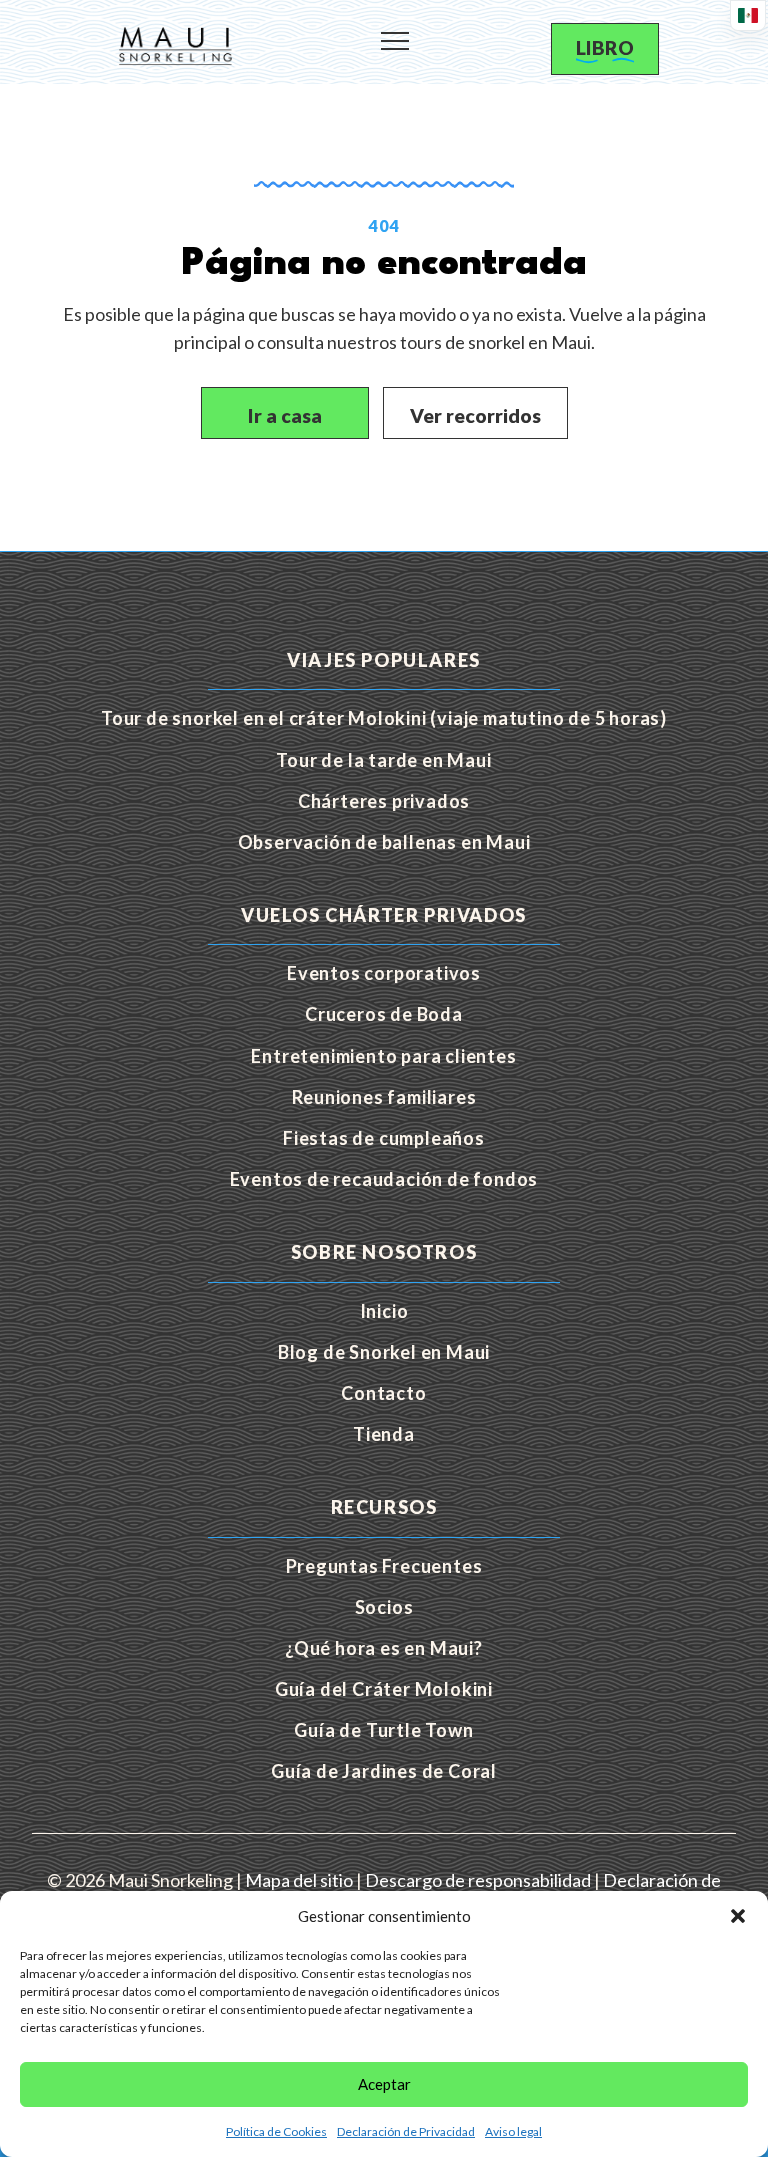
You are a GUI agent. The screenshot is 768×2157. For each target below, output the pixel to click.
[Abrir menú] (395, 33)
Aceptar (384, 2084)
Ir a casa (285, 415)
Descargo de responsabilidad (478, 1880)
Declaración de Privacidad (406, 2131)
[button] (738, 1916)
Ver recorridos (475, 415)
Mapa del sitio (299, 1880)
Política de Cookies (276, 2131)
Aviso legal (513, 2131)
